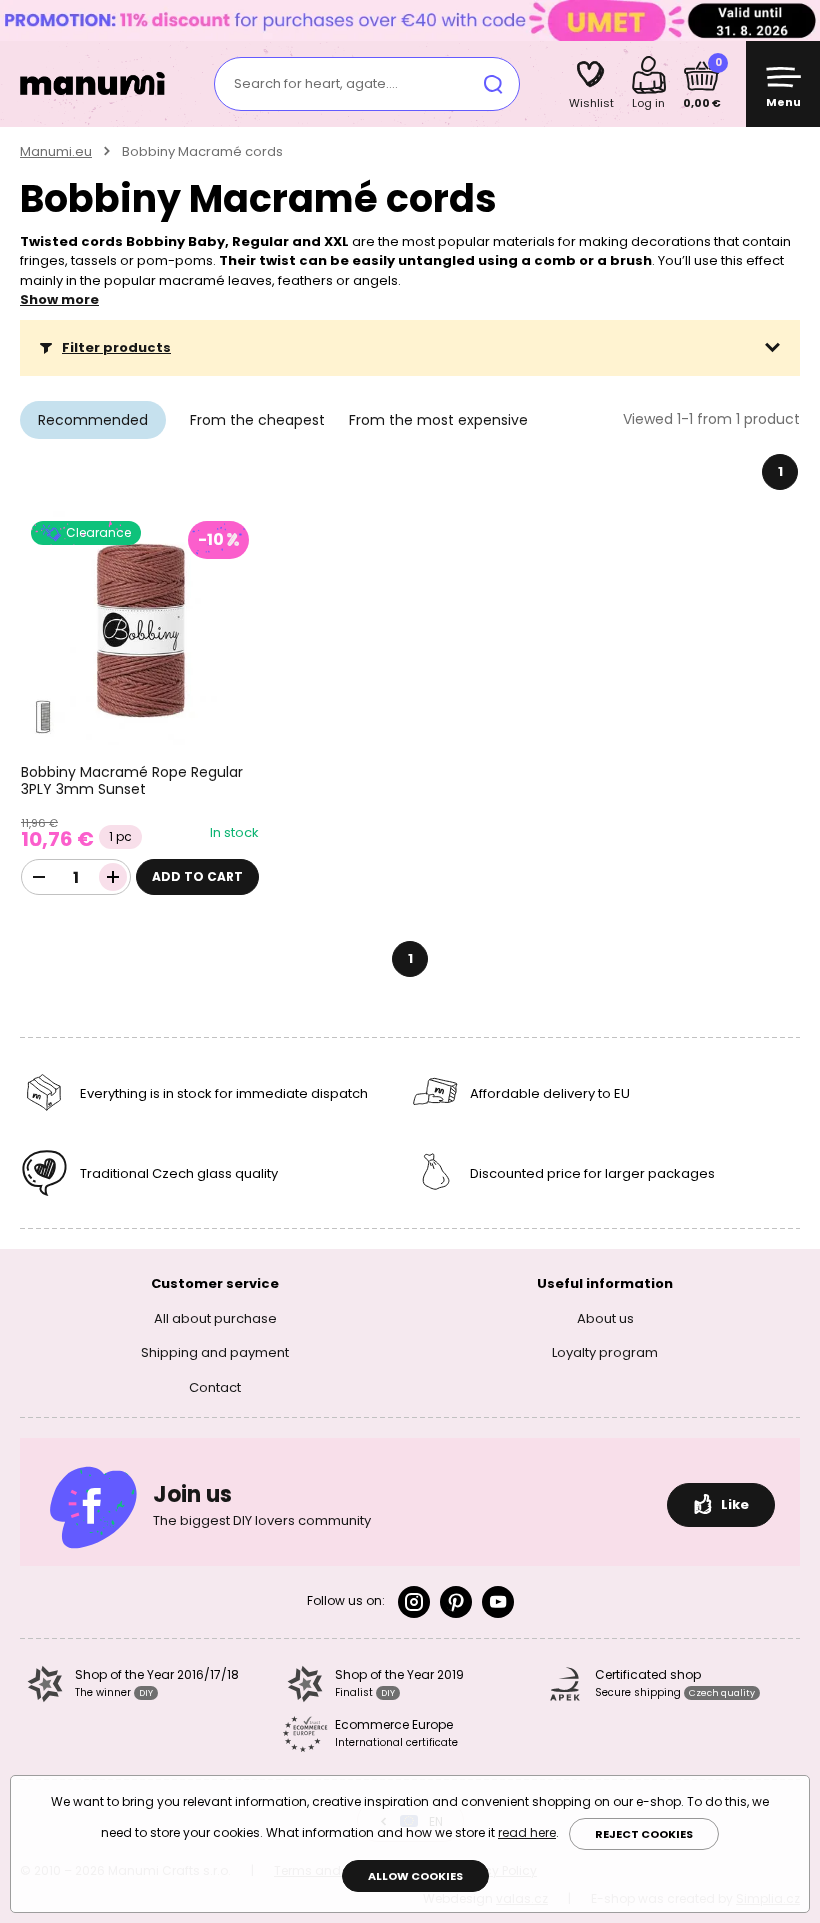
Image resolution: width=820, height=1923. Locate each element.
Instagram (414, 1602)
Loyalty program (605, 1352)
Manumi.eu (56, 151)
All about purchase (215, 1318)
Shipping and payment (215, 1352)
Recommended (93, 420)
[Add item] (113, 877)
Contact (215, 1387)
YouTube (498, 1602)
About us (605, 1318)
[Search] (493, 84)
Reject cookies (644, 1834)
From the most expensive (438, 420)
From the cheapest (257, 420)
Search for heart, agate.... (316, 83)
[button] (410, 348)
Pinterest (456, 1602)
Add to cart (197, 876)
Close (800, 20)
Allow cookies (415, 1876)
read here (527, 1832)
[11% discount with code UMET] (410, 19)
